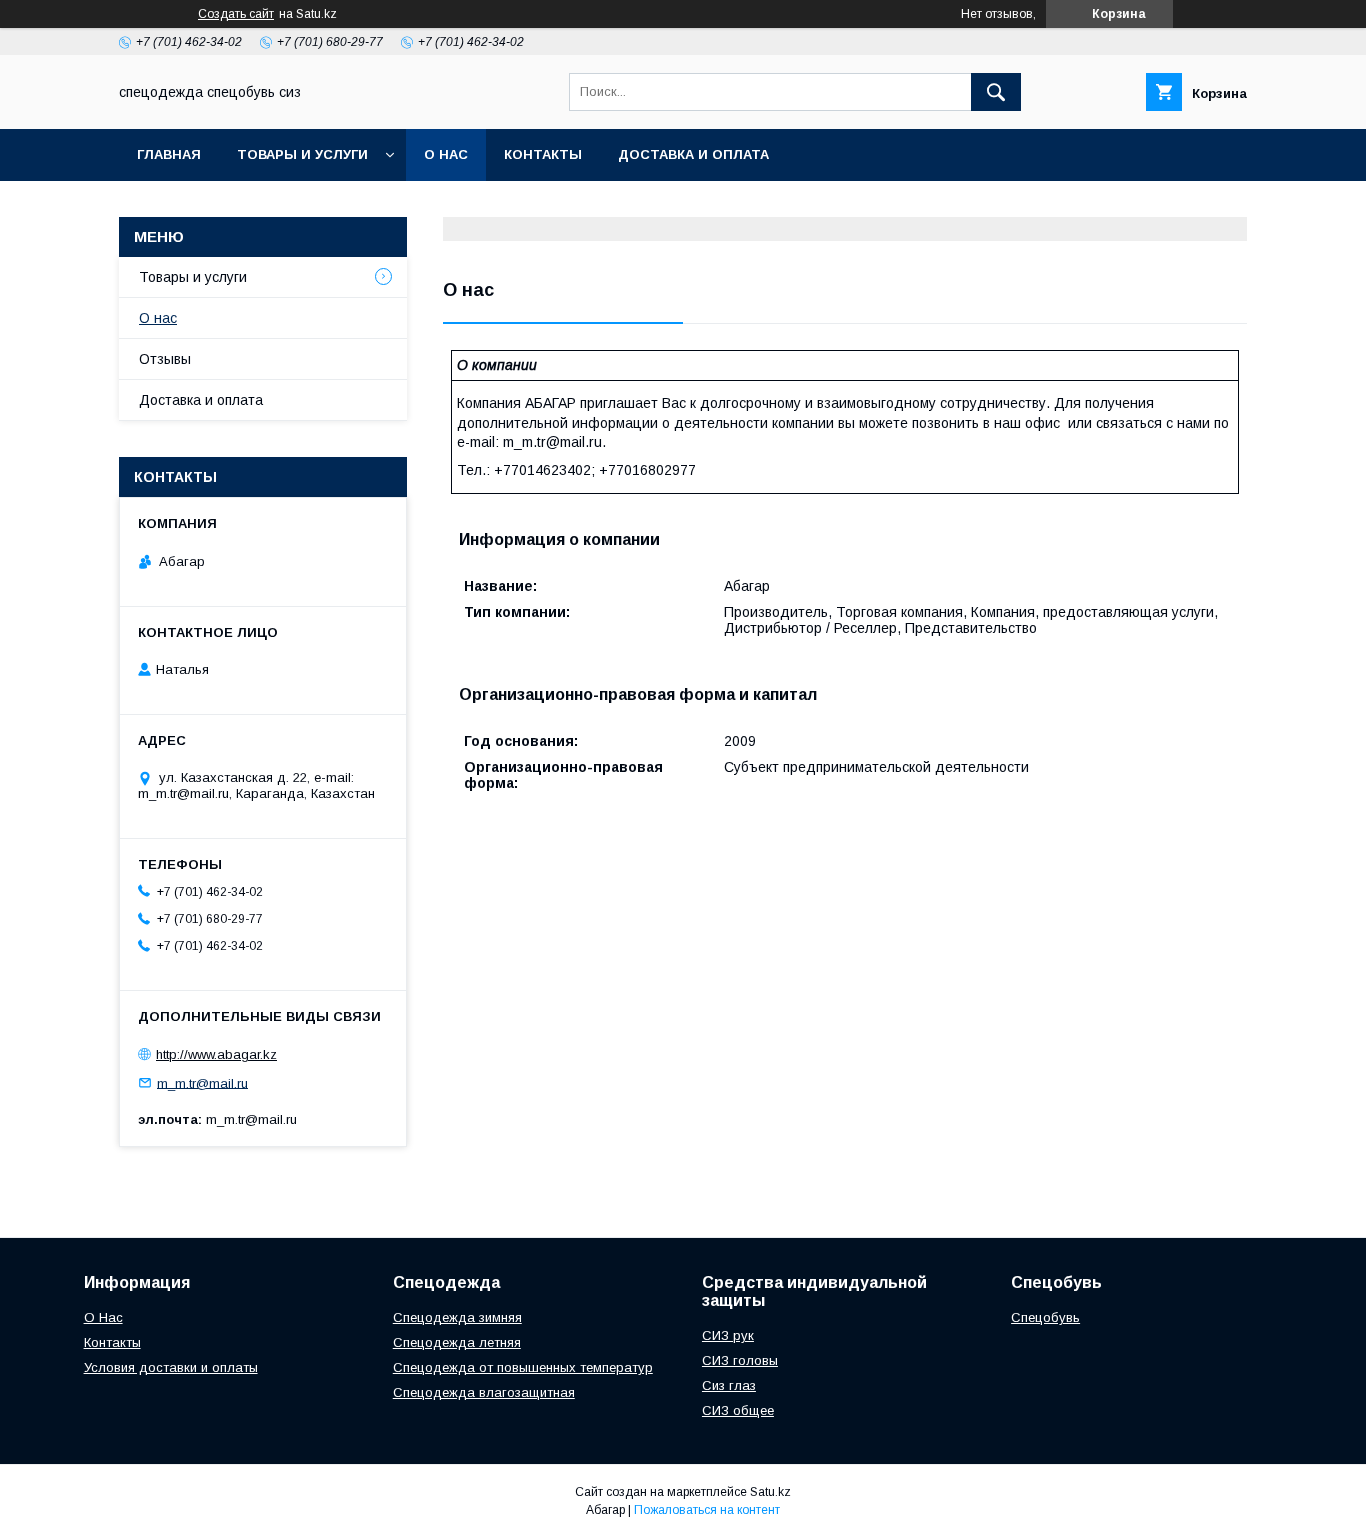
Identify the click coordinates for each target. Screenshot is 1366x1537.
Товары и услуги (302, 154)
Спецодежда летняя (457, 1342)
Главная (169, 154)
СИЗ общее (738, 1410)
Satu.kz (770, 1492)
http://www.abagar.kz (216, 1054)
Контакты (543, 154)
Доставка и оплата (693, 154)
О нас (446, 154)
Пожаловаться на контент (707, 1510)
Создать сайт (236, 14)
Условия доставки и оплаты (171, 1367)
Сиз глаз (729, 1385)
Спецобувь (1045, 1317)
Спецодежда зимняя (457, 1317)
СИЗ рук (728, 1335)
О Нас (103, 1317)
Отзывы (165, 359)
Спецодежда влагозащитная (484, 1392)
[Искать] (996, 92)
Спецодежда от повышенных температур (523, 1367)
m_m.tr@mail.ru (202, 1082)
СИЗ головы (740, 1360)
